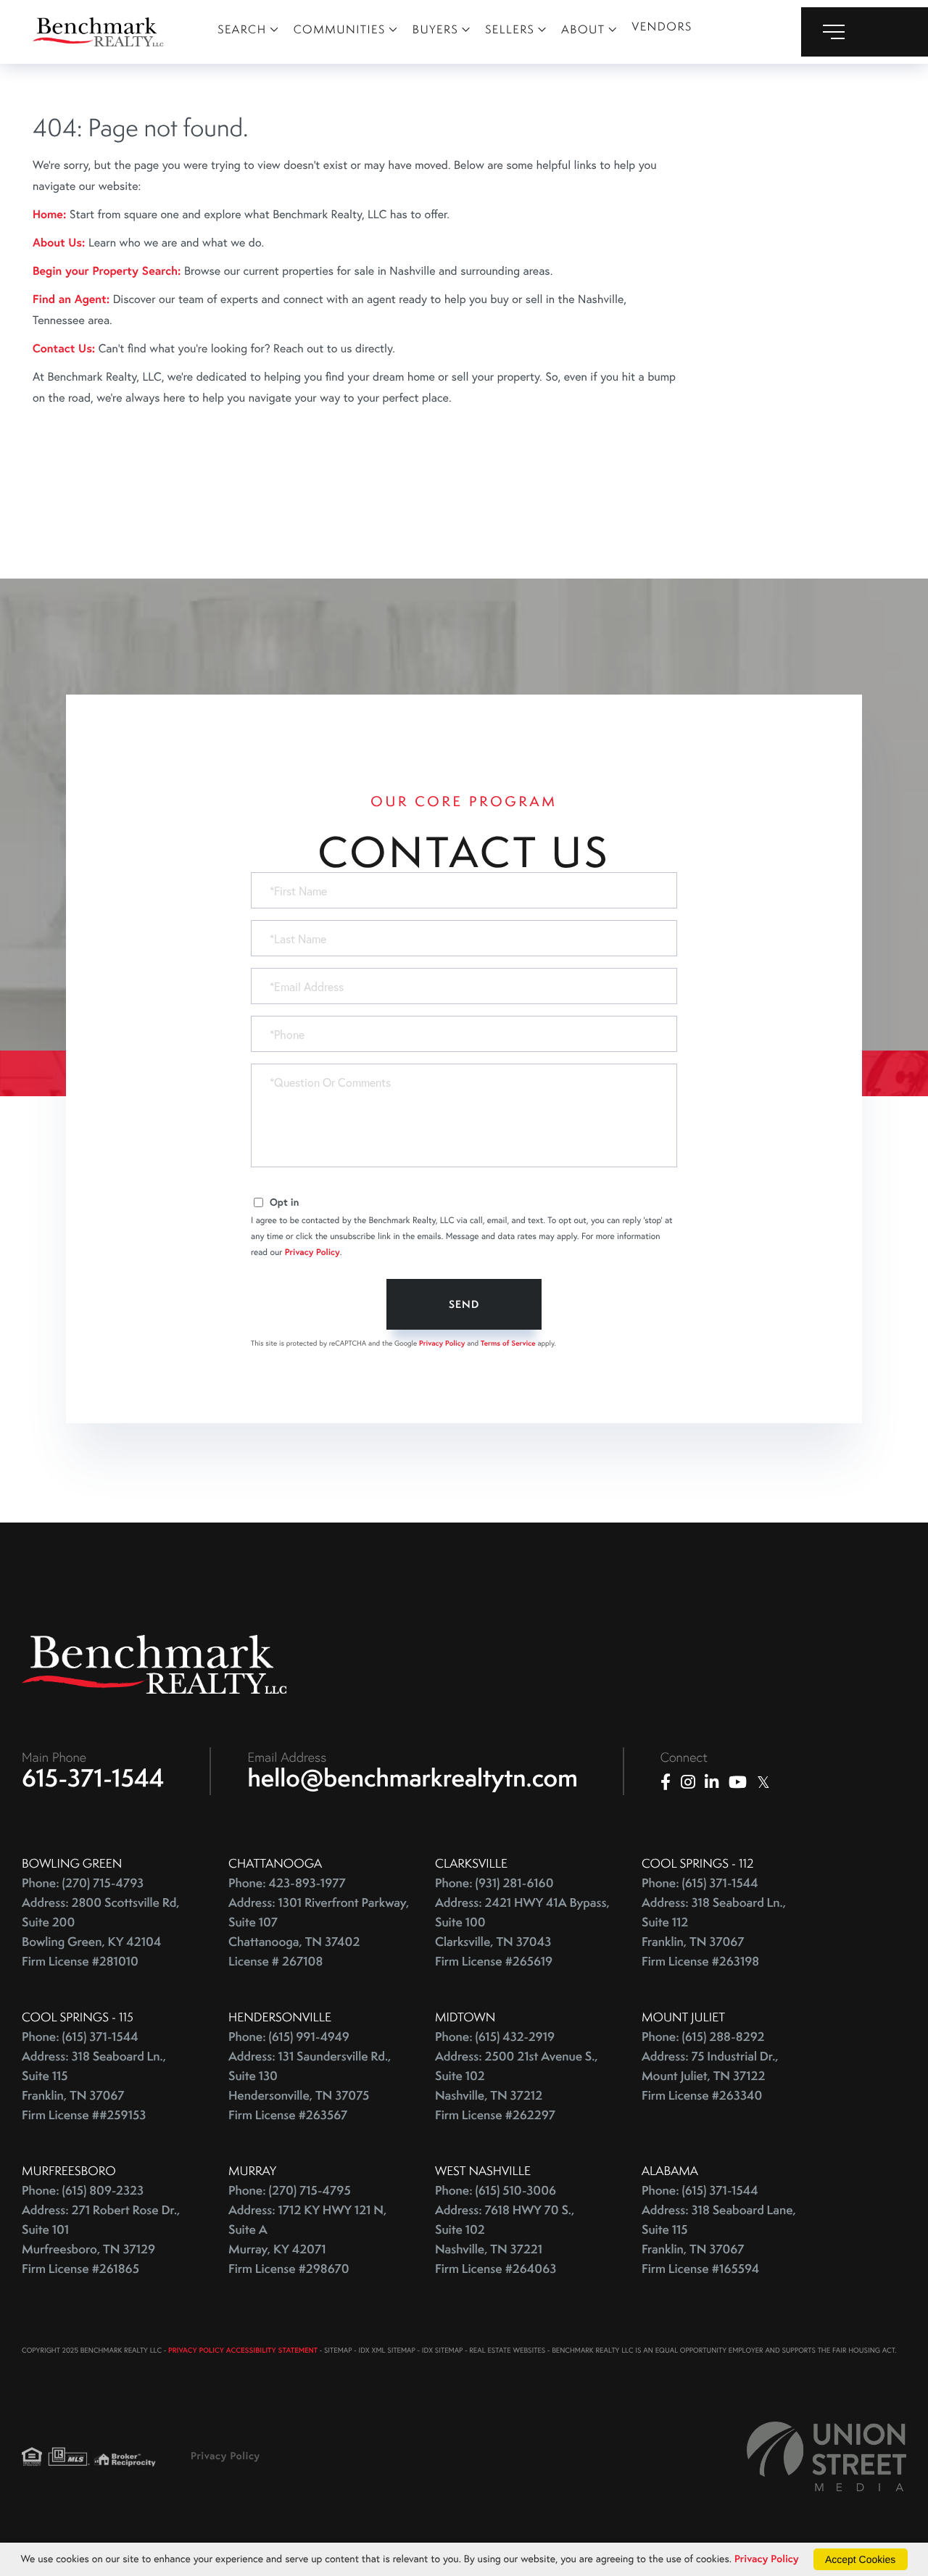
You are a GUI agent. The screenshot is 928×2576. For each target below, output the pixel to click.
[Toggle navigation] (865, 32)
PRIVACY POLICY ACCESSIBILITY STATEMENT (243, 2350)
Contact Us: (64, 348)
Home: (49, 214)
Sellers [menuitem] (510, 29)
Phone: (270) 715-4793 (83, 1883)
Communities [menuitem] (340, 29)
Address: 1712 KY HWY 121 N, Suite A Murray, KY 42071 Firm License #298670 (307, 2240)
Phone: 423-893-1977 (287, 1883)
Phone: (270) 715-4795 (290, 2191)
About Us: (59, 243)
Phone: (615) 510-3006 (496, 2191)
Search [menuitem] (242, 29)
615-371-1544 (93, 1778)
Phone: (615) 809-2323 (83, 2191)
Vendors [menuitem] (662, 26)
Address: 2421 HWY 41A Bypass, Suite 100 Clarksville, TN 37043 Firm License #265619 (522, 1932)
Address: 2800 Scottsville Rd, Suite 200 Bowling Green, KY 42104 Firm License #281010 (101, 1932)
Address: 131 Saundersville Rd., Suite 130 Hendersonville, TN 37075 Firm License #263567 (310, 2086)
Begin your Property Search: (107, 271)
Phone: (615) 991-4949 (289, 2037)
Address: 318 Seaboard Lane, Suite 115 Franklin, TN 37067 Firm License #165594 (719, 2240)
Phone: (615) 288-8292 (703, 2037)
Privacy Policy (312, 1252)
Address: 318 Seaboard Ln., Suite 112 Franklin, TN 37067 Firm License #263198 (714, 1932)
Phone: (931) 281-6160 (494, 1883)
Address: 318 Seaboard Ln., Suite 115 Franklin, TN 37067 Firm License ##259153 (94, 2086)
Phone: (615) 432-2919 (495, 2037)
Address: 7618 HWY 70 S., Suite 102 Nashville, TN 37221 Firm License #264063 (505, 2240)
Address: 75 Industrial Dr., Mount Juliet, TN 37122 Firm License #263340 (710, 2076)
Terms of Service (508, 1343)
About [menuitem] (583, 29)
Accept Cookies (860, 2559)
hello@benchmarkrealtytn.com (413, 1778)
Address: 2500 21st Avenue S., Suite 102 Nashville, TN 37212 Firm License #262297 (517, 2086)
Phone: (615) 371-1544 (700, 1883)
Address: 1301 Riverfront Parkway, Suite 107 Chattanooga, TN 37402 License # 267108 (319, 1932)
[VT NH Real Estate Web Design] (826, 2456)
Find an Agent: (71, 299)
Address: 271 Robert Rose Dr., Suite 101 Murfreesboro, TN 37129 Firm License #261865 (101, 2240)
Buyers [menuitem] (436, 29)
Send (464, 1304)
